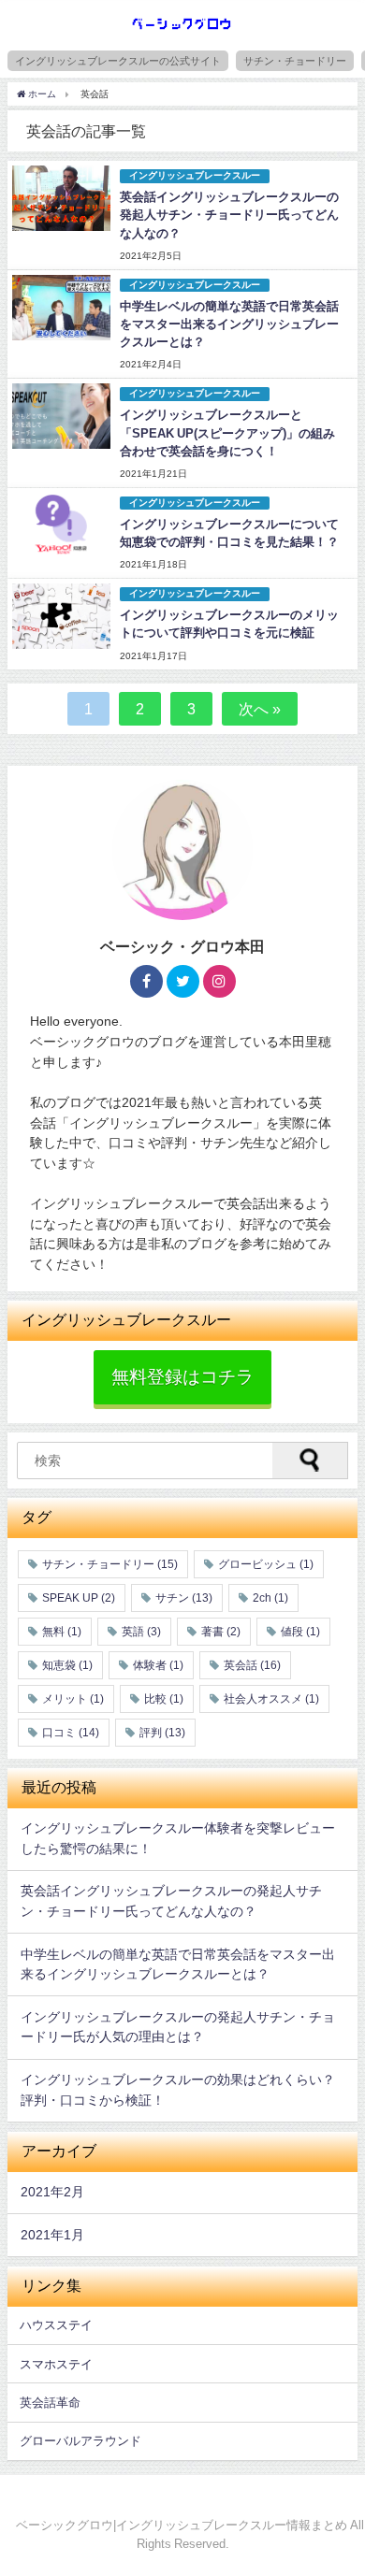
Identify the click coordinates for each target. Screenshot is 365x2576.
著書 (221, 1632)
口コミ (71, 1733)
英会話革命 (50, 2403)
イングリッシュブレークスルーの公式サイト (118, 61)
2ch (270, 1598)
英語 (141, 1632)
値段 (300, 1632)
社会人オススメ (271, 1699)
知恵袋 (67, 1665)
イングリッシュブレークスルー (195, 175)
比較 (164, 1699)
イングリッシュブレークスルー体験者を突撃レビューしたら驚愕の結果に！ (178, 1838)
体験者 (158, 1665)
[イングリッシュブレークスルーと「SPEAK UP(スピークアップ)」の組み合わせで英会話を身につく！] (61, 416)
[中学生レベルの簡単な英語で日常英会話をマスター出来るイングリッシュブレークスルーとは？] (61, 308)
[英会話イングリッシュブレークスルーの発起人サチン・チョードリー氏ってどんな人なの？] (61, 198)
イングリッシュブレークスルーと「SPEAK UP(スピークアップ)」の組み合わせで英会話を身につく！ (227, 432)
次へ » (260, 709)
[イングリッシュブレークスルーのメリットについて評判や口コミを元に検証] (61, 616)
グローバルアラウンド (80, 2441)
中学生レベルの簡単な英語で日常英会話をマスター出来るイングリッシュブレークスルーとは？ (229, 324)
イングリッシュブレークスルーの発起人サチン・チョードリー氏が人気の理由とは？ (178, 2027)
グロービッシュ (266, 1564)
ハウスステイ (56, 2325)
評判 (162, 1733)
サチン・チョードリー (295, 61)
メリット (73, 1699)
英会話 (252, 1665)
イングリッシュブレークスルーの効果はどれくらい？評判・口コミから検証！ (178, 2090)
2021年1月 (52, 2235)
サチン (184, 1598)
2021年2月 (52, 2192)
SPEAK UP (79, 1598)
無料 (62, 1632)
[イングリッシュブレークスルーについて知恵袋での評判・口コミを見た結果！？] (61, 525)
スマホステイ (56, 2364)
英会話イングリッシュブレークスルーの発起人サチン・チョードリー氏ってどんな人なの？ (229, 215)
